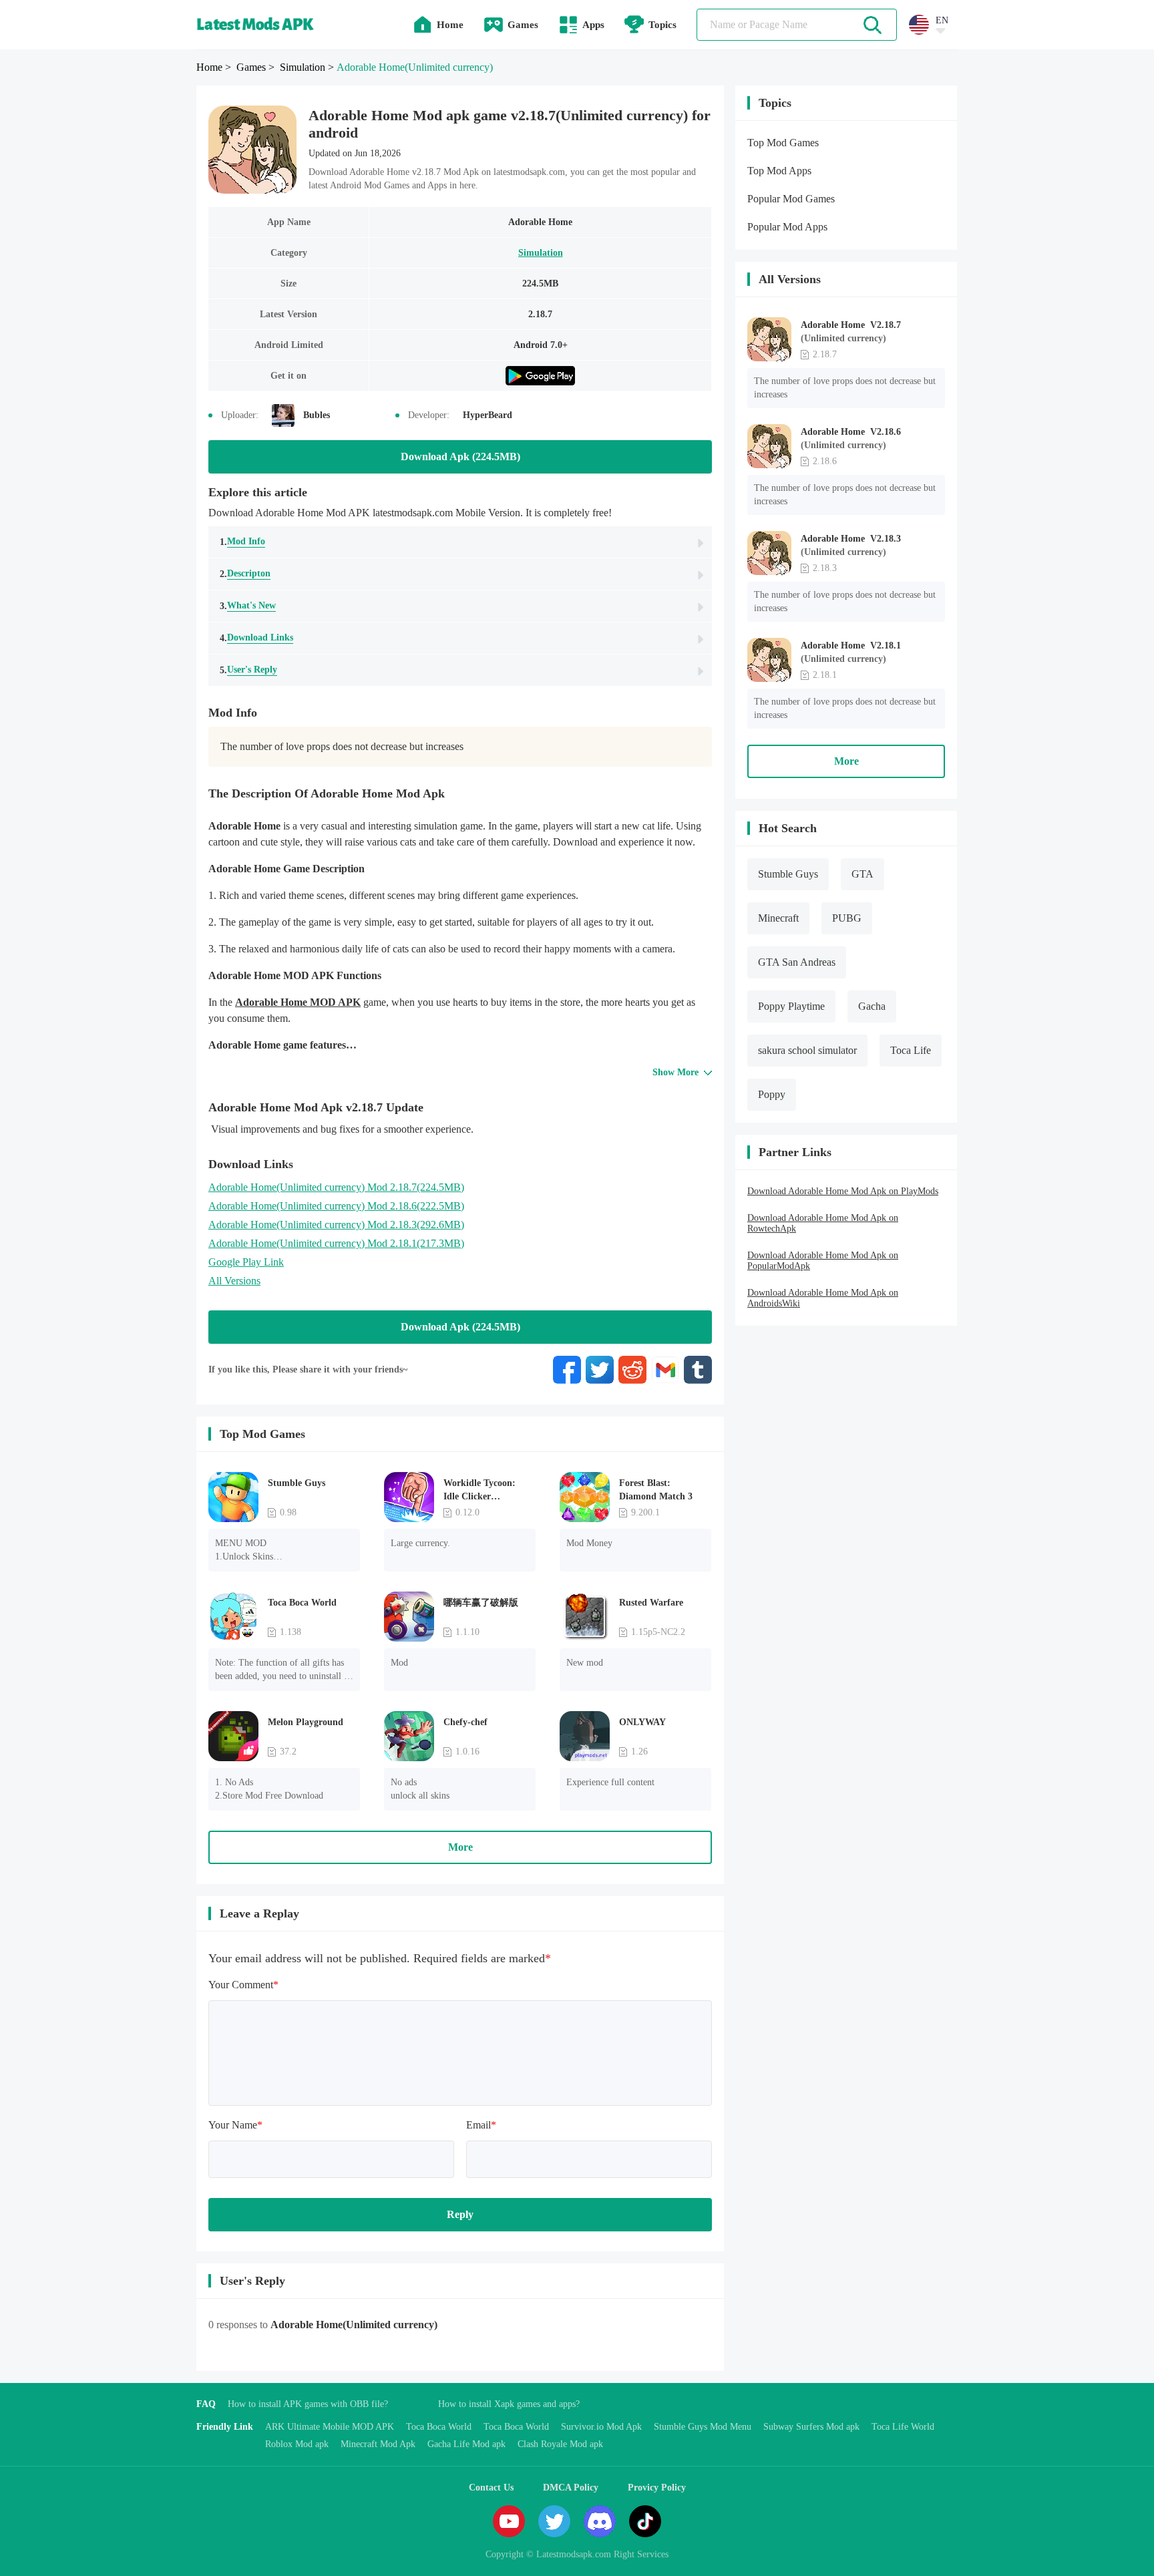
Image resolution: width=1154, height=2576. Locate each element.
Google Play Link (246, 1262)
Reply (460, 2214)
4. (256, 638)
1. (242, 542)
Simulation (541, 253)
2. (245, 574)
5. (248, 670)
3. (248, 606)
